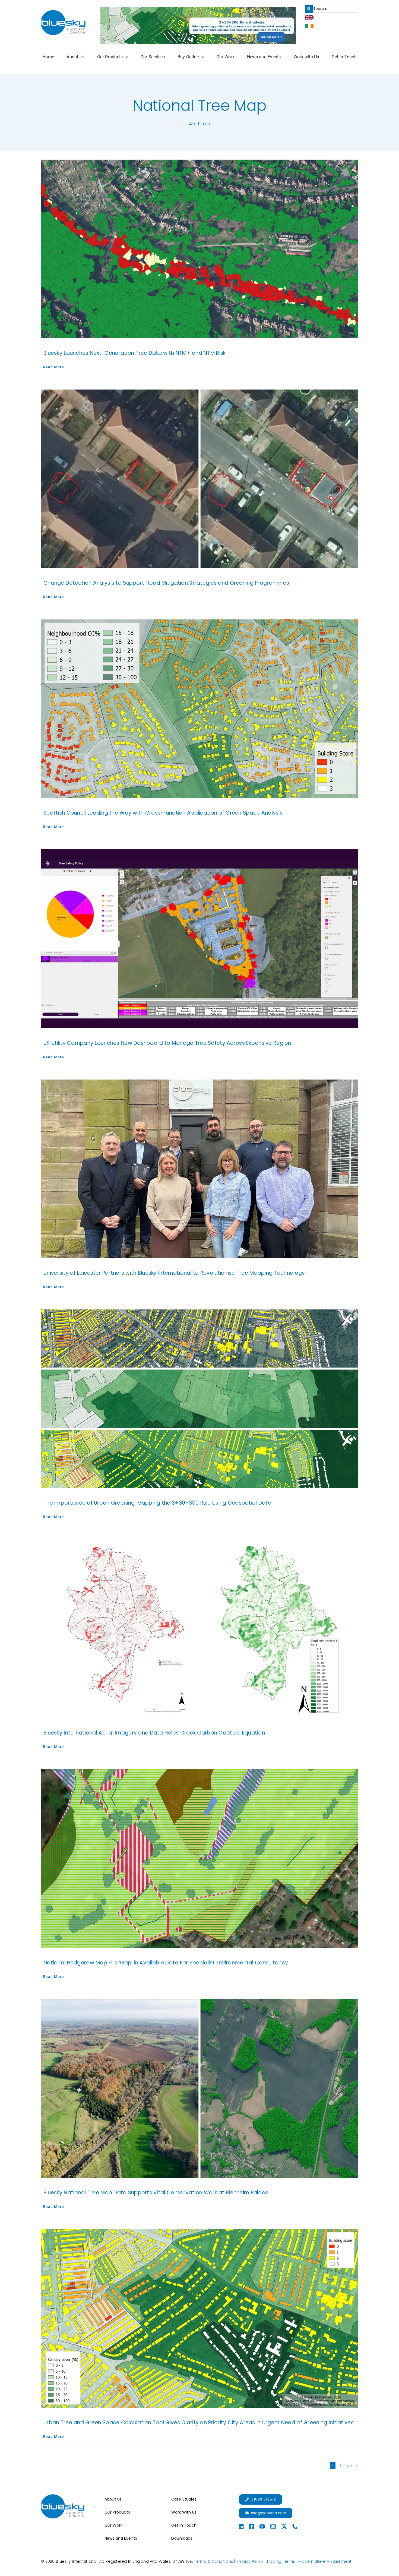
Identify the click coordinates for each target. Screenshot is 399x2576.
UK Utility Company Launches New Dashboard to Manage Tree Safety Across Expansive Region (167, 1043)
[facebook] (252, 2527)
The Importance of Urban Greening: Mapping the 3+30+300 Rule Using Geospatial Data (157, 1503)
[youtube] (262, 2527)
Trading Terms (281, 2561)
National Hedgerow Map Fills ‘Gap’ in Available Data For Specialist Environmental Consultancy (166, 1963)
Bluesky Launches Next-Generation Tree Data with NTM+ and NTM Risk (135, 353)
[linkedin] (241, 2527)
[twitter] (284, 2527)
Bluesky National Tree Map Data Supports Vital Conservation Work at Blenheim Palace (156, 2193)
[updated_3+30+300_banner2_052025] (198, 10)
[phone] (295, 2527)
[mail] (273, 2527)
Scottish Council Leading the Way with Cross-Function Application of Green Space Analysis (163, 813)
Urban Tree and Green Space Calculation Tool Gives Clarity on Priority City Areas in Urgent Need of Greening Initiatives (199, 2422)
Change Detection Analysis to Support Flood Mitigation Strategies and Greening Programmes (166, 583)
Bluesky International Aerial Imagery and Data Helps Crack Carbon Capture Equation (154, 1733)
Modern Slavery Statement (325, 2561)
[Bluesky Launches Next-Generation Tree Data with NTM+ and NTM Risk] (199, 249)
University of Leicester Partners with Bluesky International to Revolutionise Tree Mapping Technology (174, 1273)
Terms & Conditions (214, 2561)
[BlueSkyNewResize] (63, 13)
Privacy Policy (250, 2561)
